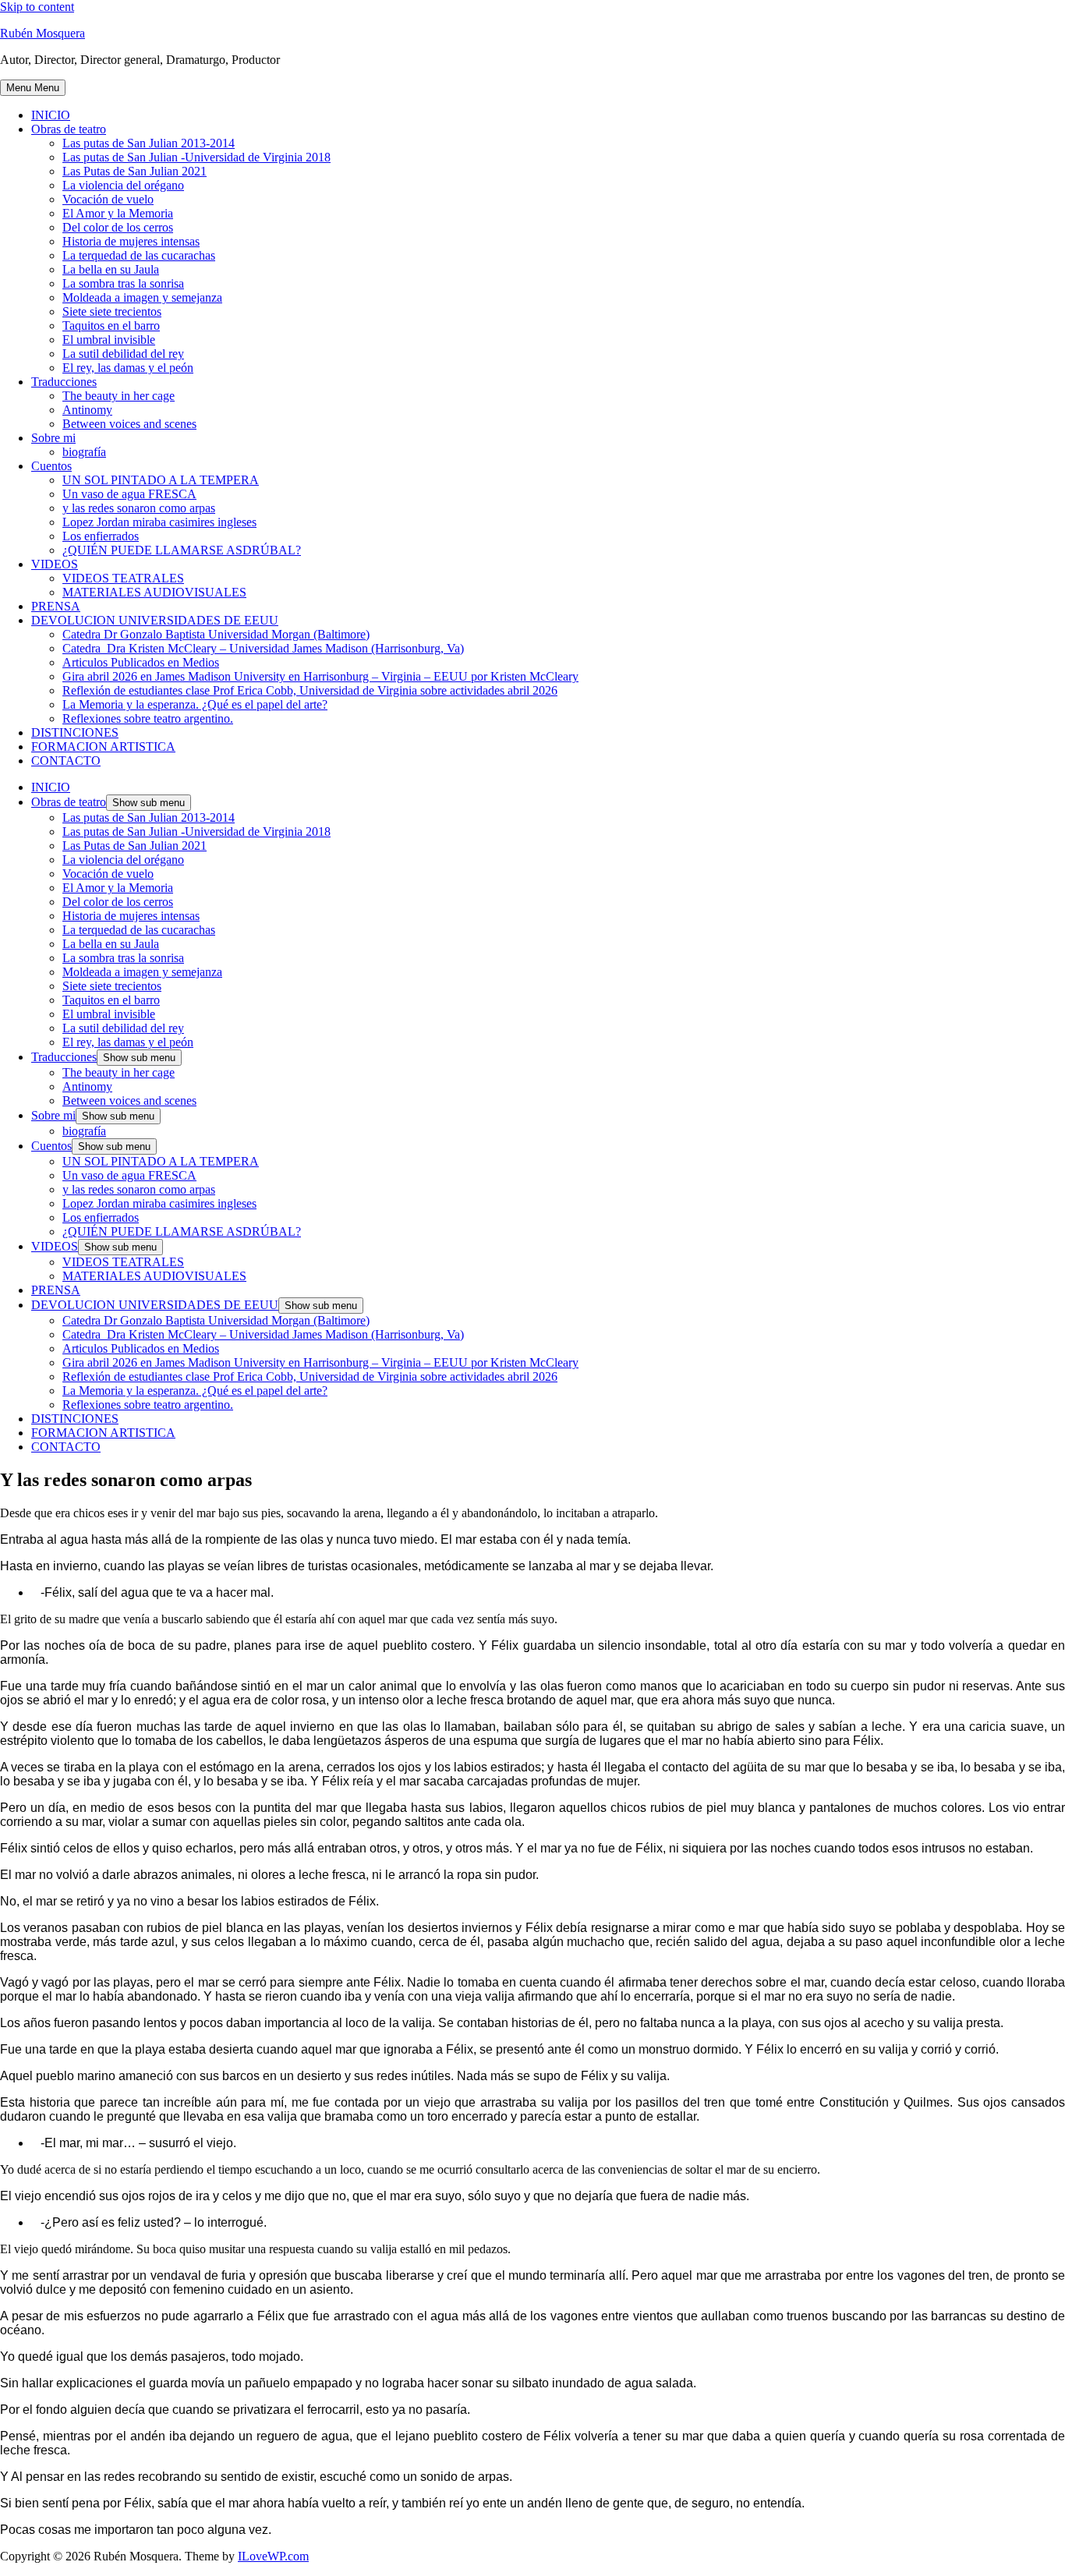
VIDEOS (55, 564)
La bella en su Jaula (111, 269)
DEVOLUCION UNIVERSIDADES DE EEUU (155, 620)
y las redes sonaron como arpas (139, 508)
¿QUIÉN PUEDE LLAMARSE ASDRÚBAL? (182, 550)
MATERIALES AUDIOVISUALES (154, 592)
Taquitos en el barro (111, 326)
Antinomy (87, 410)
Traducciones (64, 382)
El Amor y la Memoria (118, 213)
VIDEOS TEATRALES (123, 578)
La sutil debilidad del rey (123, 354)
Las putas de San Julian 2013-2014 (149, 143)
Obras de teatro (69, 129)
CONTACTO (66, 761)
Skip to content (37, 7)
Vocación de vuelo (108, 199)
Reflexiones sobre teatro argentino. (148, 718)
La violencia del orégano (123, 185)
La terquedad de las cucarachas (139, 255)
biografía (84, 452)
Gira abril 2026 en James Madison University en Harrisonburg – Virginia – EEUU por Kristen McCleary (320, 676)
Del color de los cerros (118, 227)
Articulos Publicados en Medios (141, 662)
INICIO (51, 115)
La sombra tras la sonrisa (123, 283)
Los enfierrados (101, 536)
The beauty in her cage (119, 396)
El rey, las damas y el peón (128, 368)
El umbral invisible (109, 340)
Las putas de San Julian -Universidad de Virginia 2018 (196, 157)
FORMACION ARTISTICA (103, 747)
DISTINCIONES (75, 732)
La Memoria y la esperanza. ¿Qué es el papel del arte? (195, 704)
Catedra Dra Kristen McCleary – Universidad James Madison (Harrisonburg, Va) (263, 648)
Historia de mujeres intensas (131, 241)
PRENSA (56, 606)
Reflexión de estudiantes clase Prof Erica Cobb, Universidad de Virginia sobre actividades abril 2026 (310, 690)
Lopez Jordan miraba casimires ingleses (159, 522)
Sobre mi (53, 438)
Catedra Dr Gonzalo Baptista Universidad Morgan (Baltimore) (216, 634)
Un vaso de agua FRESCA (129, 494)
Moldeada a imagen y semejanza (142, 297)
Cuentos (51, 466)
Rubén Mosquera (42, 33)
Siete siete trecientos (112, 311)
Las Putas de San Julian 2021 (134, 171)
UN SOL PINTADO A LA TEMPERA (161, 480)
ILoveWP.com (273, 2556)
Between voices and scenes (129, 424)
